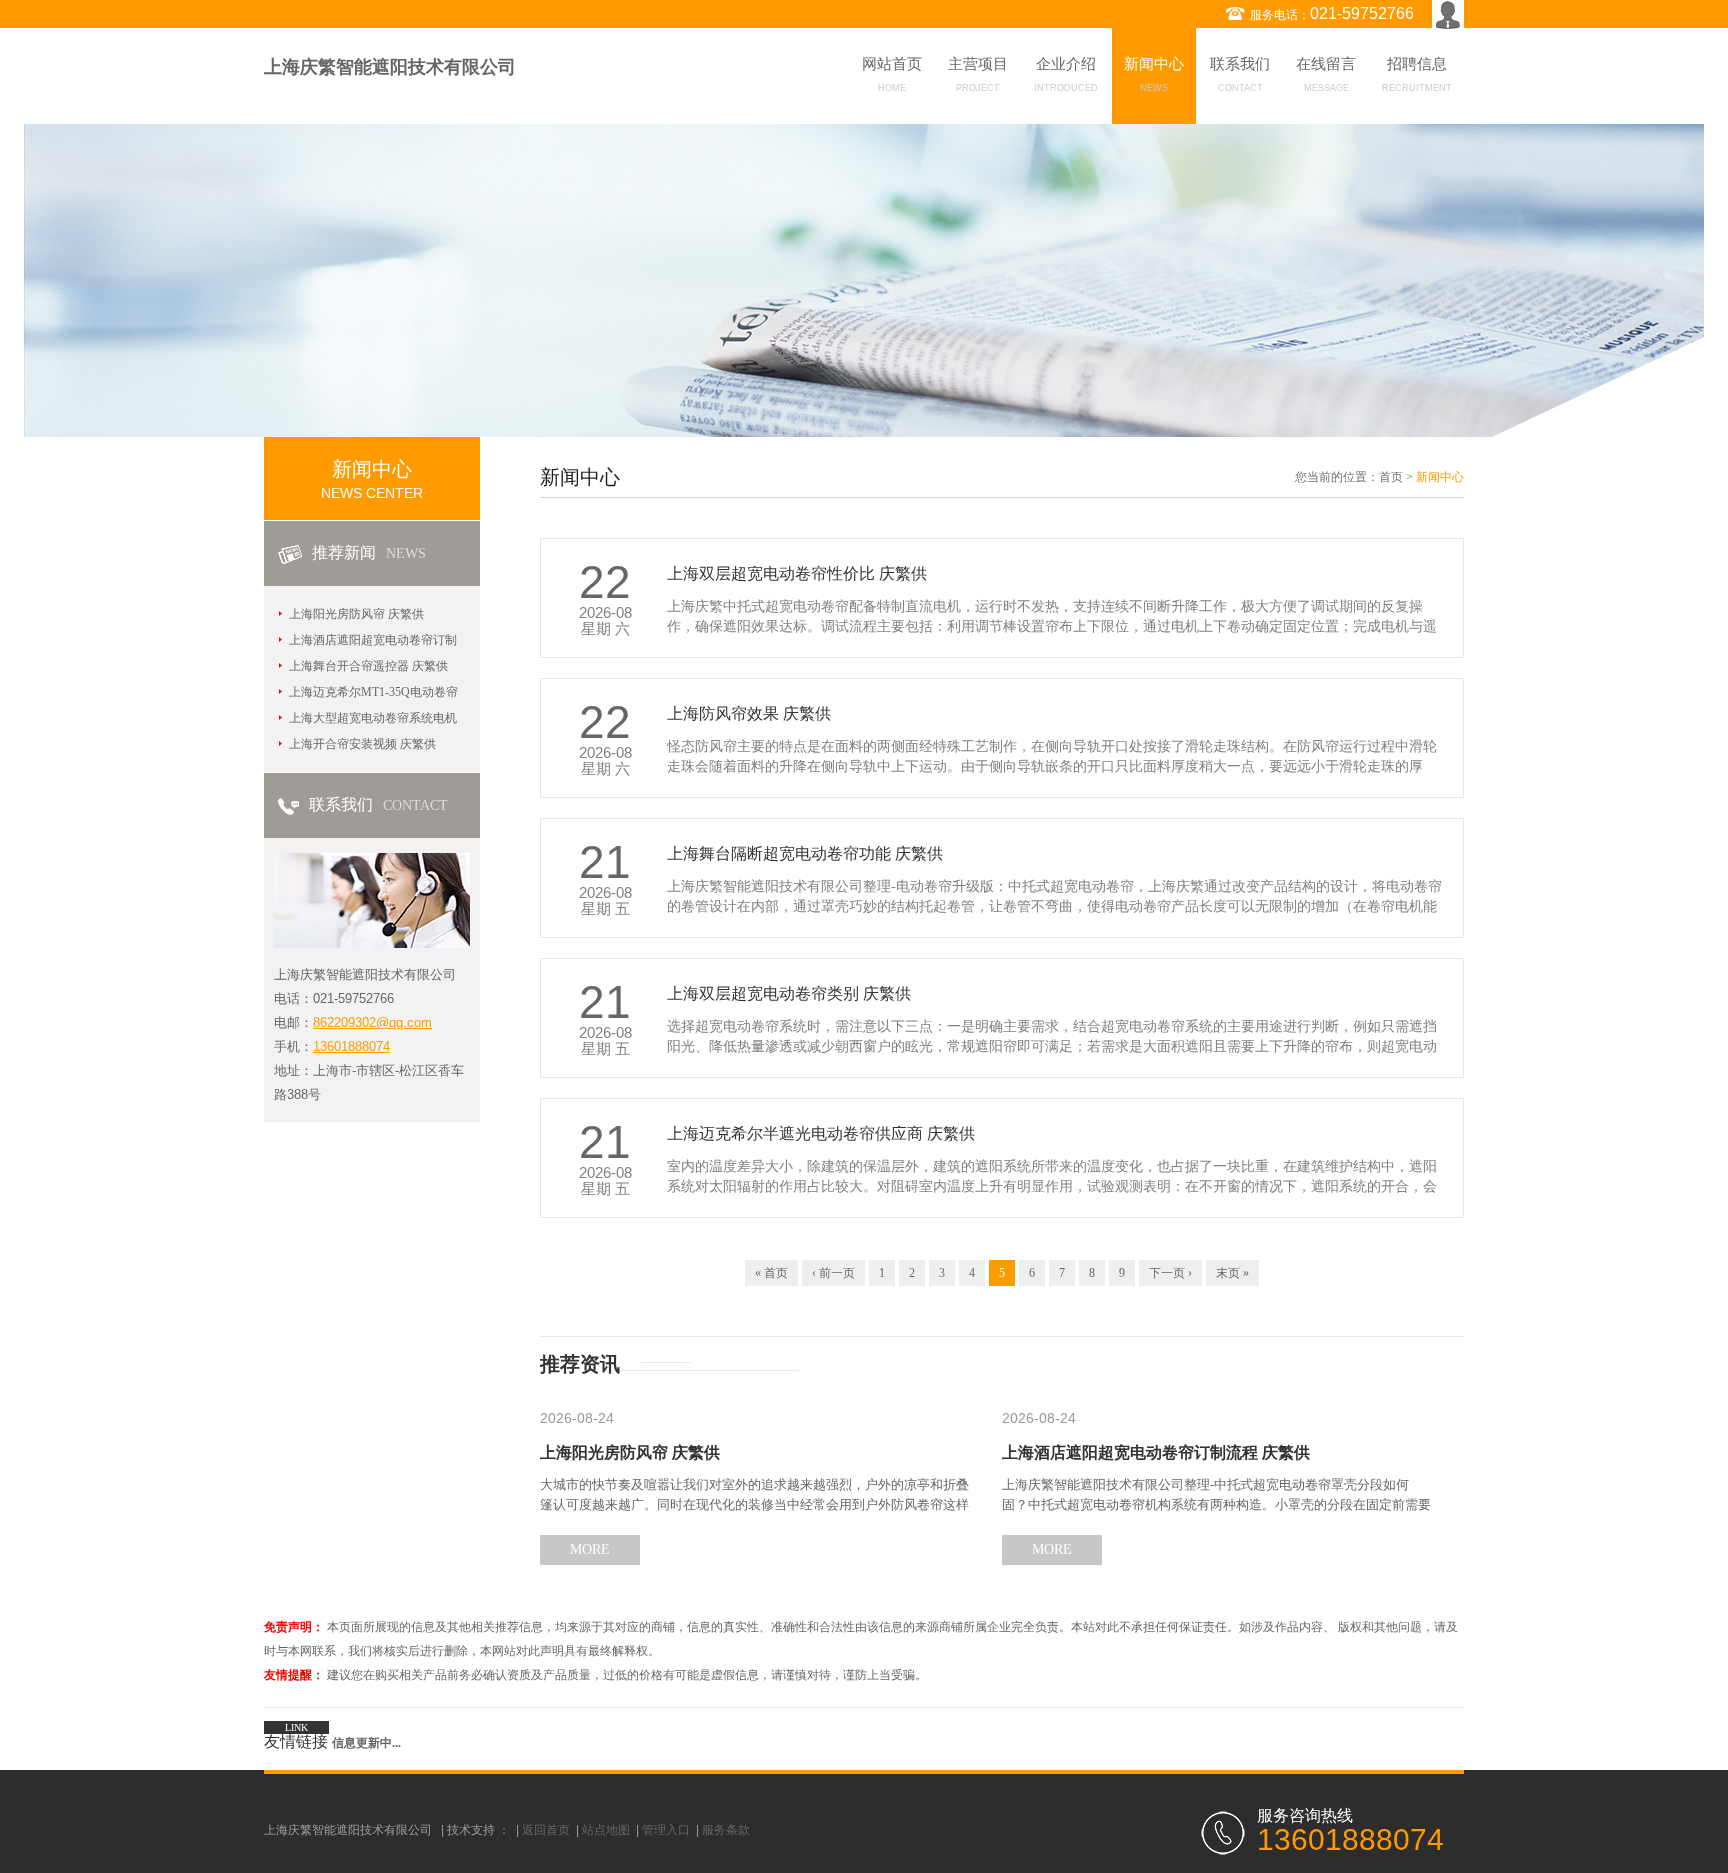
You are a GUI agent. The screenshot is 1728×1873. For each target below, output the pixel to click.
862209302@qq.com (372, 1022)
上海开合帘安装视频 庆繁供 (362, 744)
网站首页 (892, 74)
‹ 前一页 (833, 1273)
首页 (1391, 477)
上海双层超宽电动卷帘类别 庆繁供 (789, 993)
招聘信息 (1417, 74)
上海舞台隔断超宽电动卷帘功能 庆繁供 (805, 853)
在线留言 (1326, 74)
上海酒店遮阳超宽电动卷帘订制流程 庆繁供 (1156, 1452)
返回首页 (546, 1830)
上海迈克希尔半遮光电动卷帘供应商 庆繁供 (821, 1133)
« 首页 (771, 1273)
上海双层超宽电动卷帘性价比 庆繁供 (797, 573)
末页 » (1232, 1273)
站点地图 (606, 1830)
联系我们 (1240, 74)
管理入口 (666, 1830)
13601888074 (351, 1046)
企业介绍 (1066, 74)
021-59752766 (1362, 13)
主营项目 (978, 74)
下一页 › (1170, 1273)
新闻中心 (1154, 74)
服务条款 (726, 1830)
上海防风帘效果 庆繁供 (749, 713)
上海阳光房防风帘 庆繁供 (356, 614)
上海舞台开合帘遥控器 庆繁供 (368, 666)
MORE (590, 1549)
